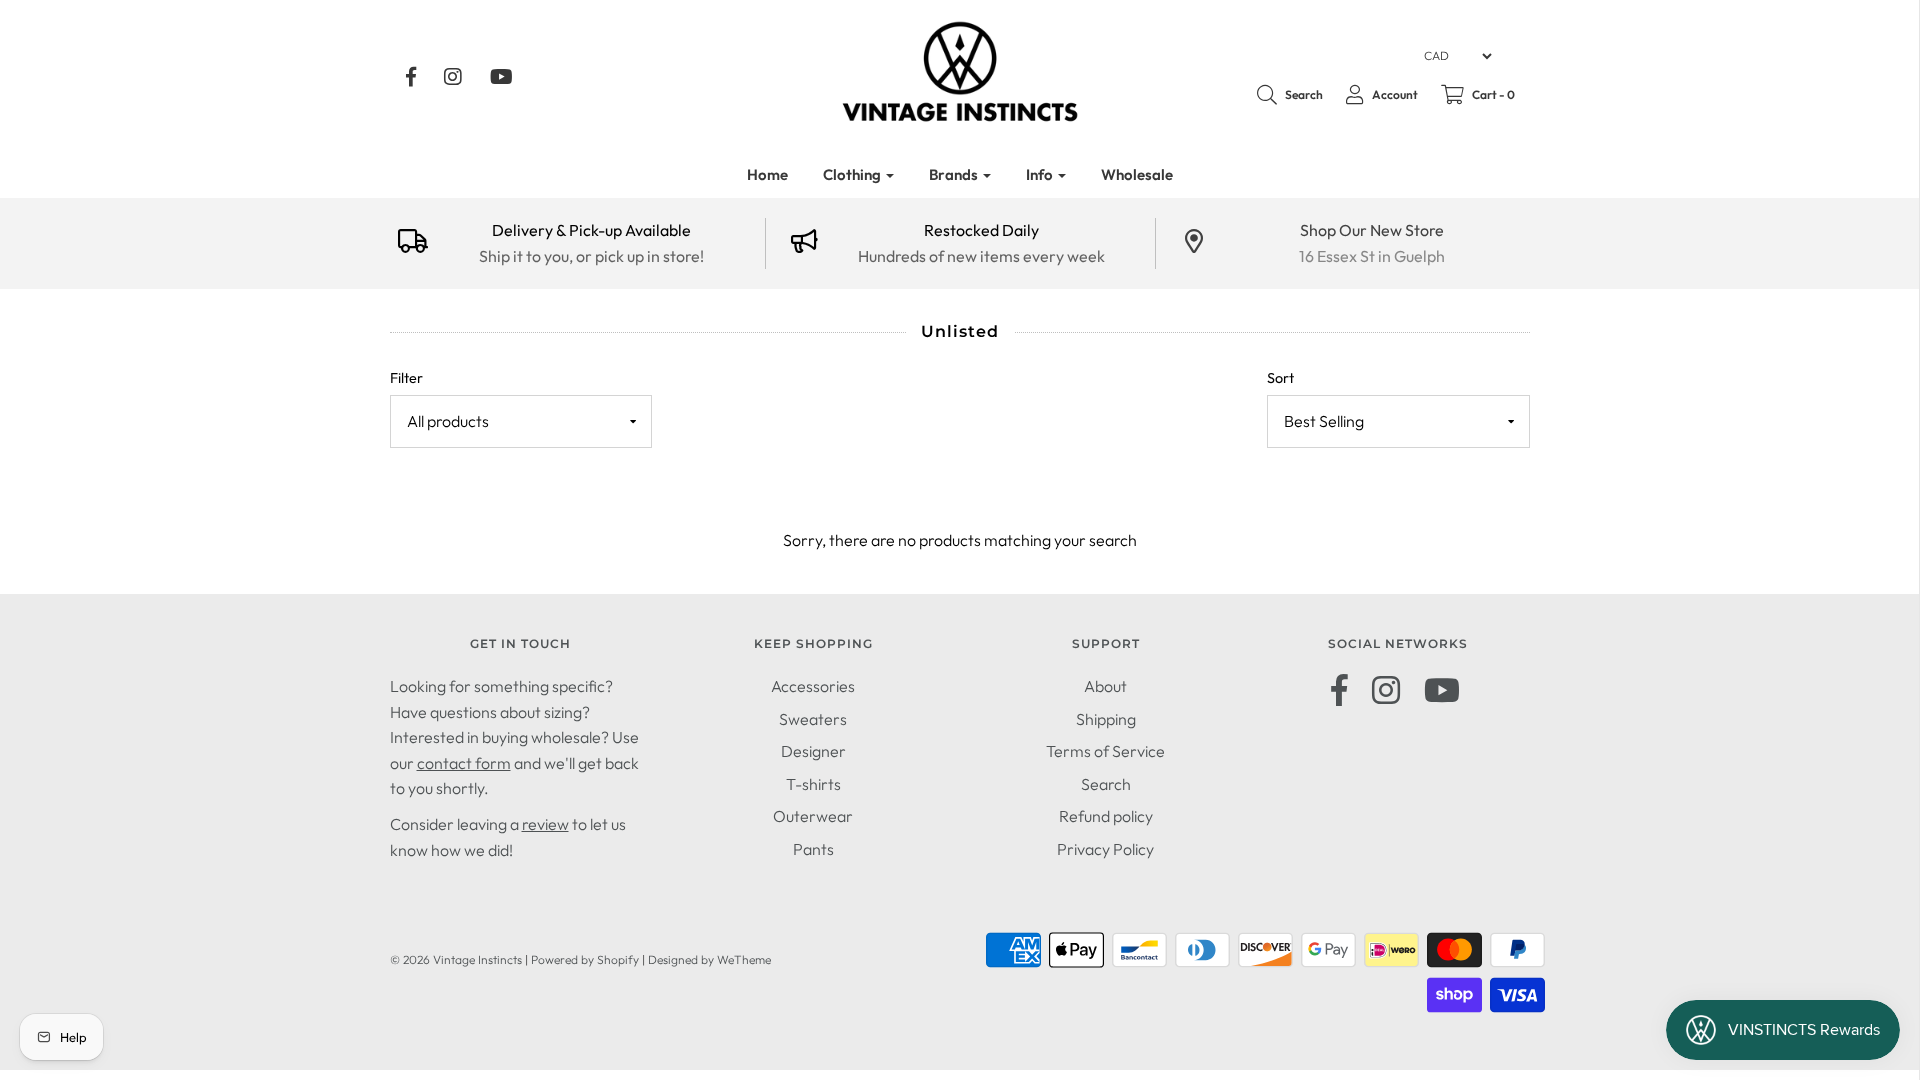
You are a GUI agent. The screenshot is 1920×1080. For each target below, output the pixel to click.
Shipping (1106, 719)
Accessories (813, 686)
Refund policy (1106, 816)
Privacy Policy (1105, 849)
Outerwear (813, 816)
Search (1106, 784)
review (545, 824)
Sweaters (813, 719)
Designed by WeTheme (709, 959)
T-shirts (813, 784)
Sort (1280, 378)
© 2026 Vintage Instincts (456, 959)
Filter (406, 378)
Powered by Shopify (585, 959)
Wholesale (1137, 174)
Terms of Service (1105, 751)
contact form (464, 763)
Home (767, 174)
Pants (813, 849)
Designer (813, 751)
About (1105, 686)
